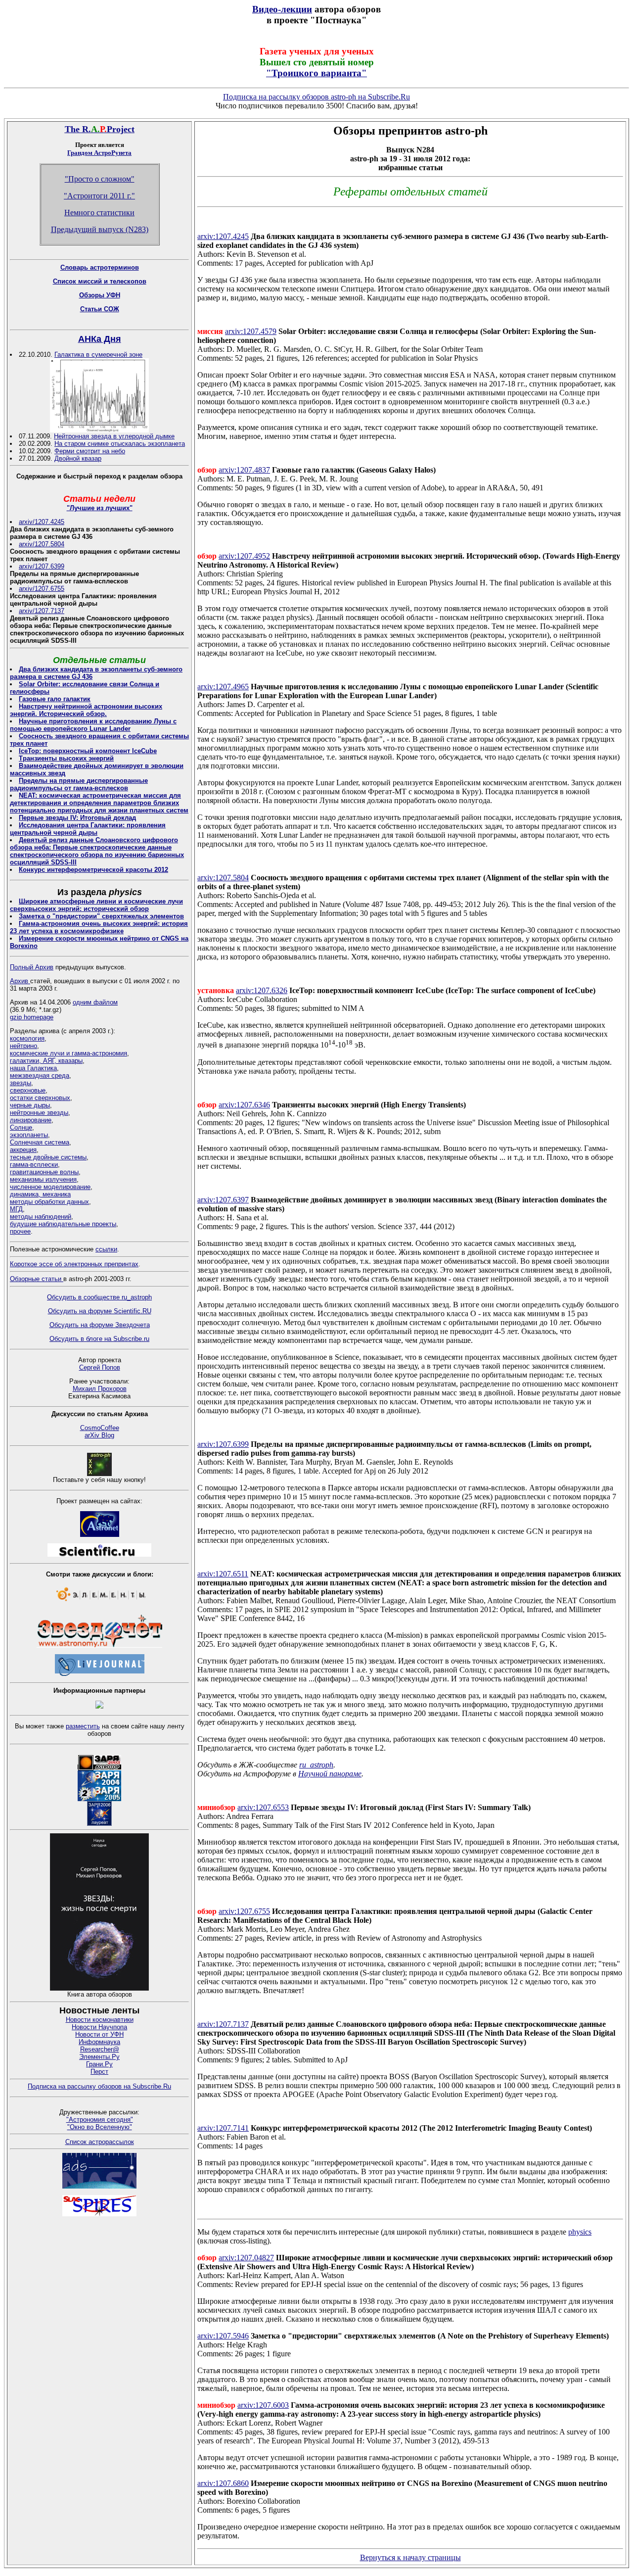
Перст (99, 2072)
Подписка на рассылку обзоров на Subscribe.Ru (99, 2086)
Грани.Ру (99, 2064)
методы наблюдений (41, 1216)
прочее (20, 1231)
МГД (16, 1209)
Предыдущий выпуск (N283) (100, 229)
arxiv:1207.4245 (223, 236)
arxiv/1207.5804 (42, 544)
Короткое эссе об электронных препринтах (74, 1264)
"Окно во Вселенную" (100, 2127)
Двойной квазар (78, 458)
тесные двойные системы (48, 1157)
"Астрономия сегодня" (100, 2120)
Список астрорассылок (100, 2142)
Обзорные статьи (37, 1279)
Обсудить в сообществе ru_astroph (99, 1297)
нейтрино (23, 1046)
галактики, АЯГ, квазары (46, 1061)
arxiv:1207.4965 (223, 687)
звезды (21, 1083)
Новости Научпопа (99, 2027)
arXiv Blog (99, 1435)
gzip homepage (32, 1017)
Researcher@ (100, 2049)
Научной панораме (330, 1774)
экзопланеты (29, 1135)
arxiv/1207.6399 (42, 566)
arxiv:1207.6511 (223, 1574)
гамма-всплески (34, 1165)
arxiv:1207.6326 (262, 990)
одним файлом (95, 1002)
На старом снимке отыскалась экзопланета (120, 444)
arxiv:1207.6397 (223, 1200)
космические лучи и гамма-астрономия (68, 1053)
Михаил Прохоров (100, 1389)
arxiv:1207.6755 (244, 1911)
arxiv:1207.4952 (244, 556)
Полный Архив (32, 967)
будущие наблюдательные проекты (63, 1224)
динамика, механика (40, 1194)
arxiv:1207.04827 (246, 2258)
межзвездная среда (40, 1075)
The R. (78, 129)
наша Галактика (33, 1068)
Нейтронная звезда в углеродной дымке (114, 436)
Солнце (21, 1127)
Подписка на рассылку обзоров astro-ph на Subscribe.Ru (316, 97)
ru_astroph (316, 1765)
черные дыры (30, 1105)
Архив (20, 981)
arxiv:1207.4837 (244, 470)
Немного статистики (99, 213)
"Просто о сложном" (100, 179)
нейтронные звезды (39, 1113)
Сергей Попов (100, 1367)
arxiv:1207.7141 (223, 2128)
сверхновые (28, 1090)
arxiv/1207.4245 (42, 522)
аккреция (23, 1150)
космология (27, 1038)
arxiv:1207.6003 (263, 2405)
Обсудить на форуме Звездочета (100, 1325)
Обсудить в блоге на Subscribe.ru (99, 1339)
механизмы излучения (43, 1179)
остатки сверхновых (40, 1098)
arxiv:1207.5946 (223, 2336)
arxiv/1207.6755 (42, 589)
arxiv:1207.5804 (223, 878)
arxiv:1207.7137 (223, 2024)
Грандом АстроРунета (99, 153)
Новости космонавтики (100, 2020)
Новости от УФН (99, 2034)
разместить (83, 1726)
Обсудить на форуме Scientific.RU (100, 1311)
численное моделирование (50, 1187)
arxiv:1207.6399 (223, 1444)
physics (580, 2232)
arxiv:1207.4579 (251, 331)
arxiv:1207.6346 (244, 1105)
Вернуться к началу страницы (410, 2557)
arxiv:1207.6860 (223, 2483)
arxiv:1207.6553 (263, 1807)
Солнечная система (40, 1142)
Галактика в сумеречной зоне (98, 355)
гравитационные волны (44, 1172)
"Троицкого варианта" (316, 73)
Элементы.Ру (99, 2057)
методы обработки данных (49, 1202)
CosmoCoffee (100, 1428)
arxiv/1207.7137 (42, 611)
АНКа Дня (100, 339)
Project (121, 129)
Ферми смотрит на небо (90, 451)
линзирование (31, 1120)
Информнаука (99, 2042)
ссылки (106, 1249)
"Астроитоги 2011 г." (99, 196)
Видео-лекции (282, 9)
